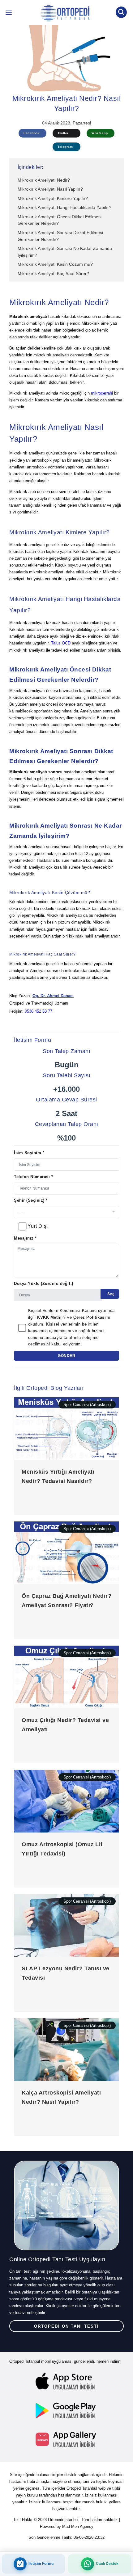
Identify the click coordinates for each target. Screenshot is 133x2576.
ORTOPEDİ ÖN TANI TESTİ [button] (66, 2326)
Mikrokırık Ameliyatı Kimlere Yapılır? (53, 198)
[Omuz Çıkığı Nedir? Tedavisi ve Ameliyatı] (66, 1677)
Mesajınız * (25, 1238)
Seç (110, 1294)
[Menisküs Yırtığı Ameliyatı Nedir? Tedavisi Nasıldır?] (66, 1428)
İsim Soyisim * (29, 1153)
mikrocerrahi (102, 393)
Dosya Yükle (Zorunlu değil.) (44, 1283)
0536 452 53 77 (39, 1011)
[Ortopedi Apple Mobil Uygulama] (66, 2382)
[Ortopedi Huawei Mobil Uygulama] (66, 2439)
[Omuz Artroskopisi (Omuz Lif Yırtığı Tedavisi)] (66, 1801)
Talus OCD (61, 643)
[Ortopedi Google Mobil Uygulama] (66, 2411)
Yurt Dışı (38, 1226)
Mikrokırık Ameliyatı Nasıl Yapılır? (50, 189)
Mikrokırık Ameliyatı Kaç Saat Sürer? (53, 273)
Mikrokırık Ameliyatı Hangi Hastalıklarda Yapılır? (64, 207)
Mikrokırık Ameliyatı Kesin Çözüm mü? (55, 264)
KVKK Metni (49, 1317)
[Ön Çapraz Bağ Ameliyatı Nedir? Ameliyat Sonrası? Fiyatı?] (66, 1552)
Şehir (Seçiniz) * (31, 1200)
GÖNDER (66, 1356)
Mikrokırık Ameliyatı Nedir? (44, 180)
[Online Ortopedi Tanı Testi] (66, 2205)
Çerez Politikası (90, 1317)
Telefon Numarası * (33, 1177)
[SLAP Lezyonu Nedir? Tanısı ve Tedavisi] (66, 1925)
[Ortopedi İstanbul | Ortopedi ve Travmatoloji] (9, 14)
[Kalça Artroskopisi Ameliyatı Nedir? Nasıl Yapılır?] (66, 2049)
